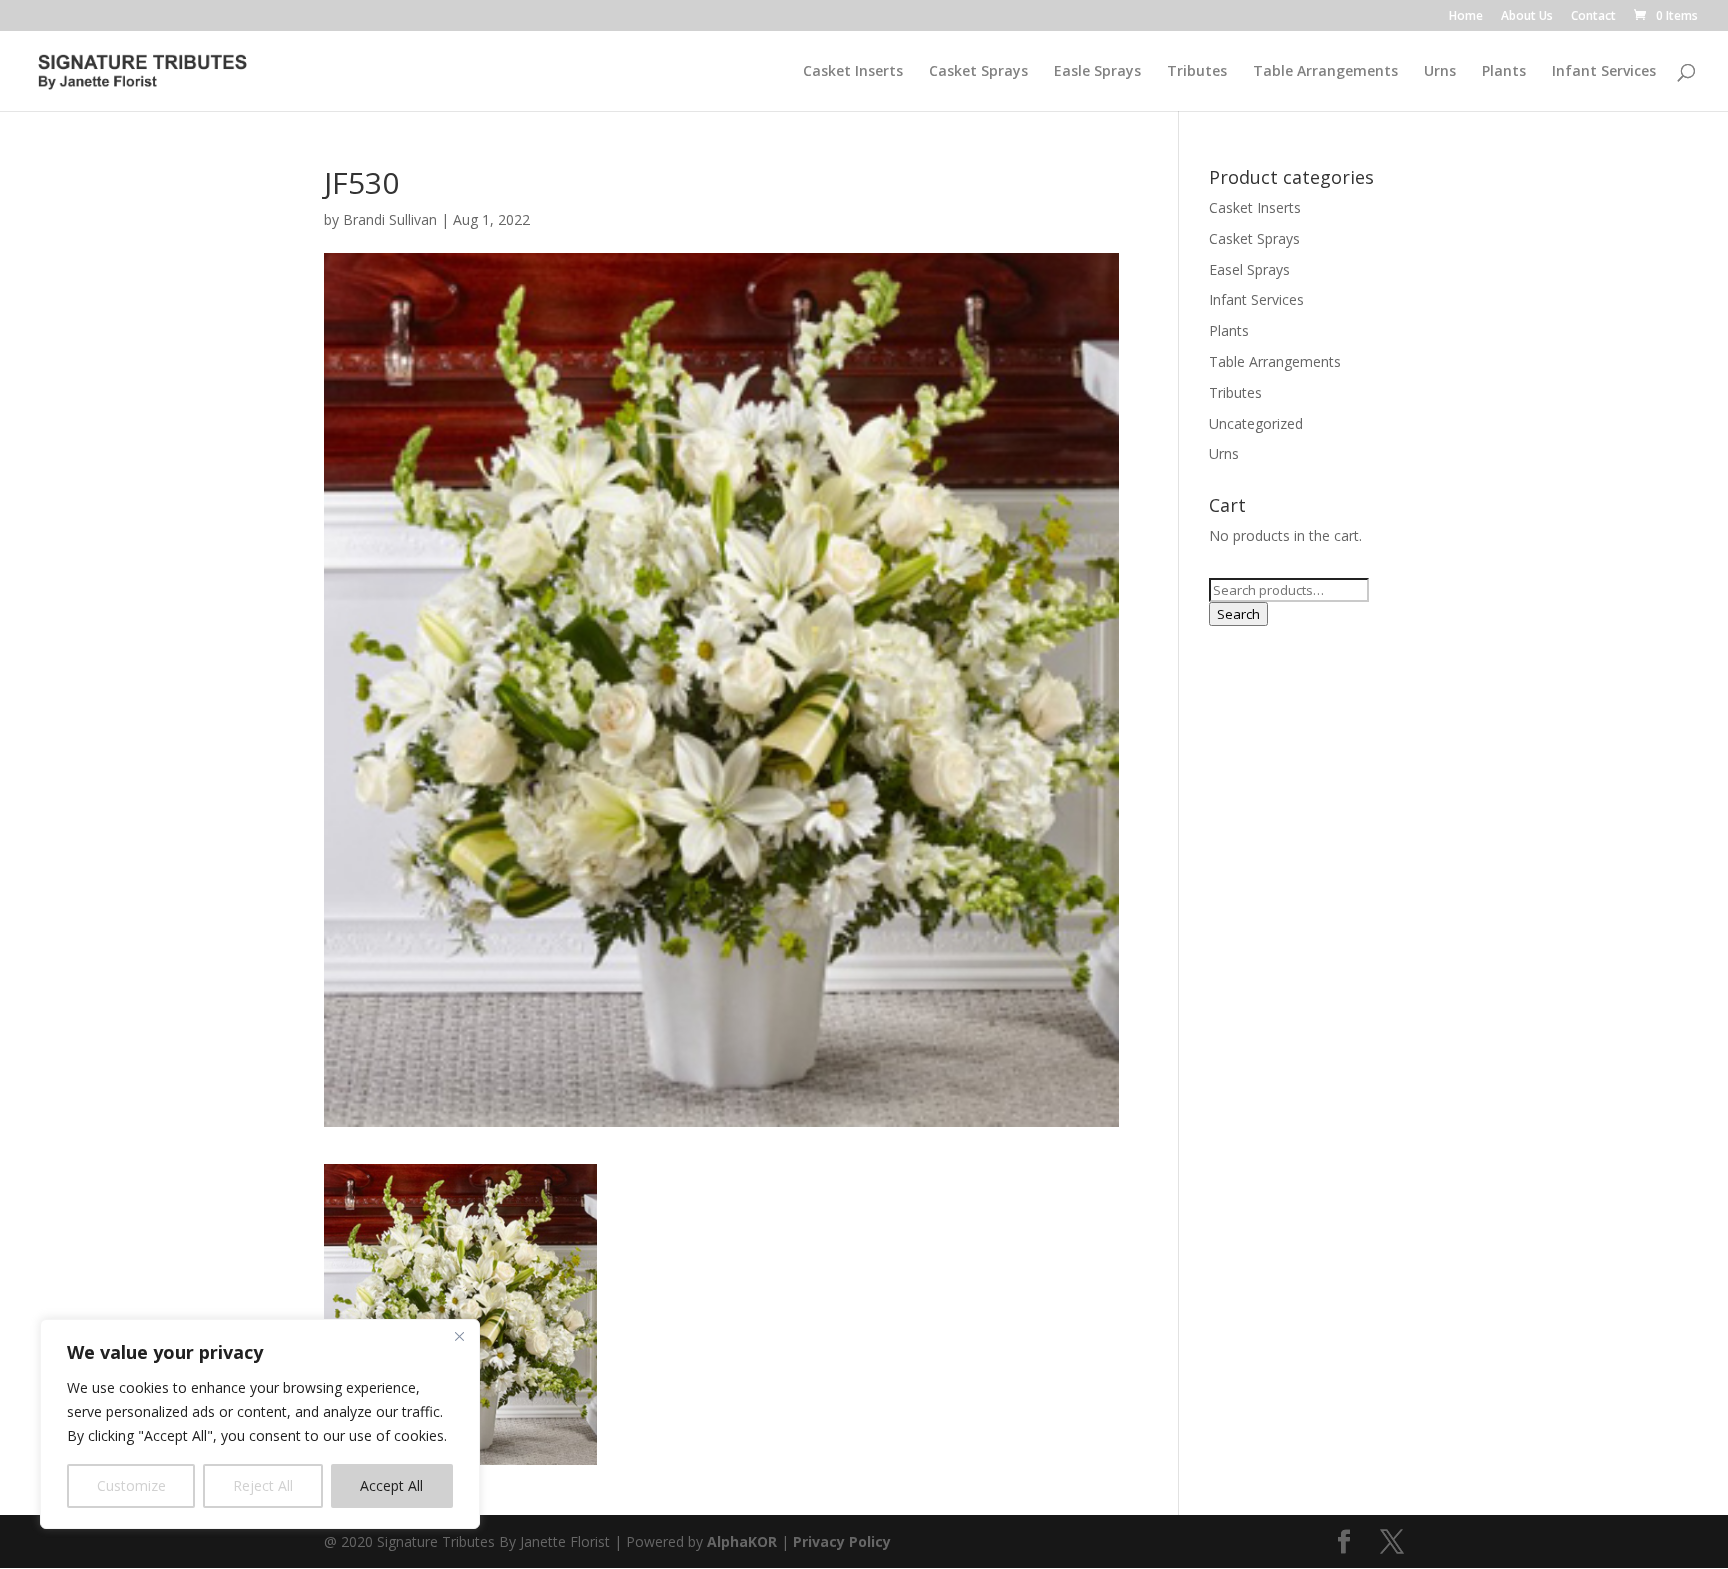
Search (1238, 614)
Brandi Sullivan (390, 219)
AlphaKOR (742, 1541)
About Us (1527, 17)
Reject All (263, 1485)
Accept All (391, 1485)
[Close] (459, 1336)
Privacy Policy (842, 1541)
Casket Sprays (978, 72)
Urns (1440, 72)
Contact (1593, 17)
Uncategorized (1256, 423)
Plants (1504, 72)
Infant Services (1604, 72)
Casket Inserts (853, 72)
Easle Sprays (1097, 72)
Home (1466, 17)
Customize (131, 1485)
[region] (260, 1424)
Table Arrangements (1325, 72)
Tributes (1197, 72)
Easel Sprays (1249, 269)
